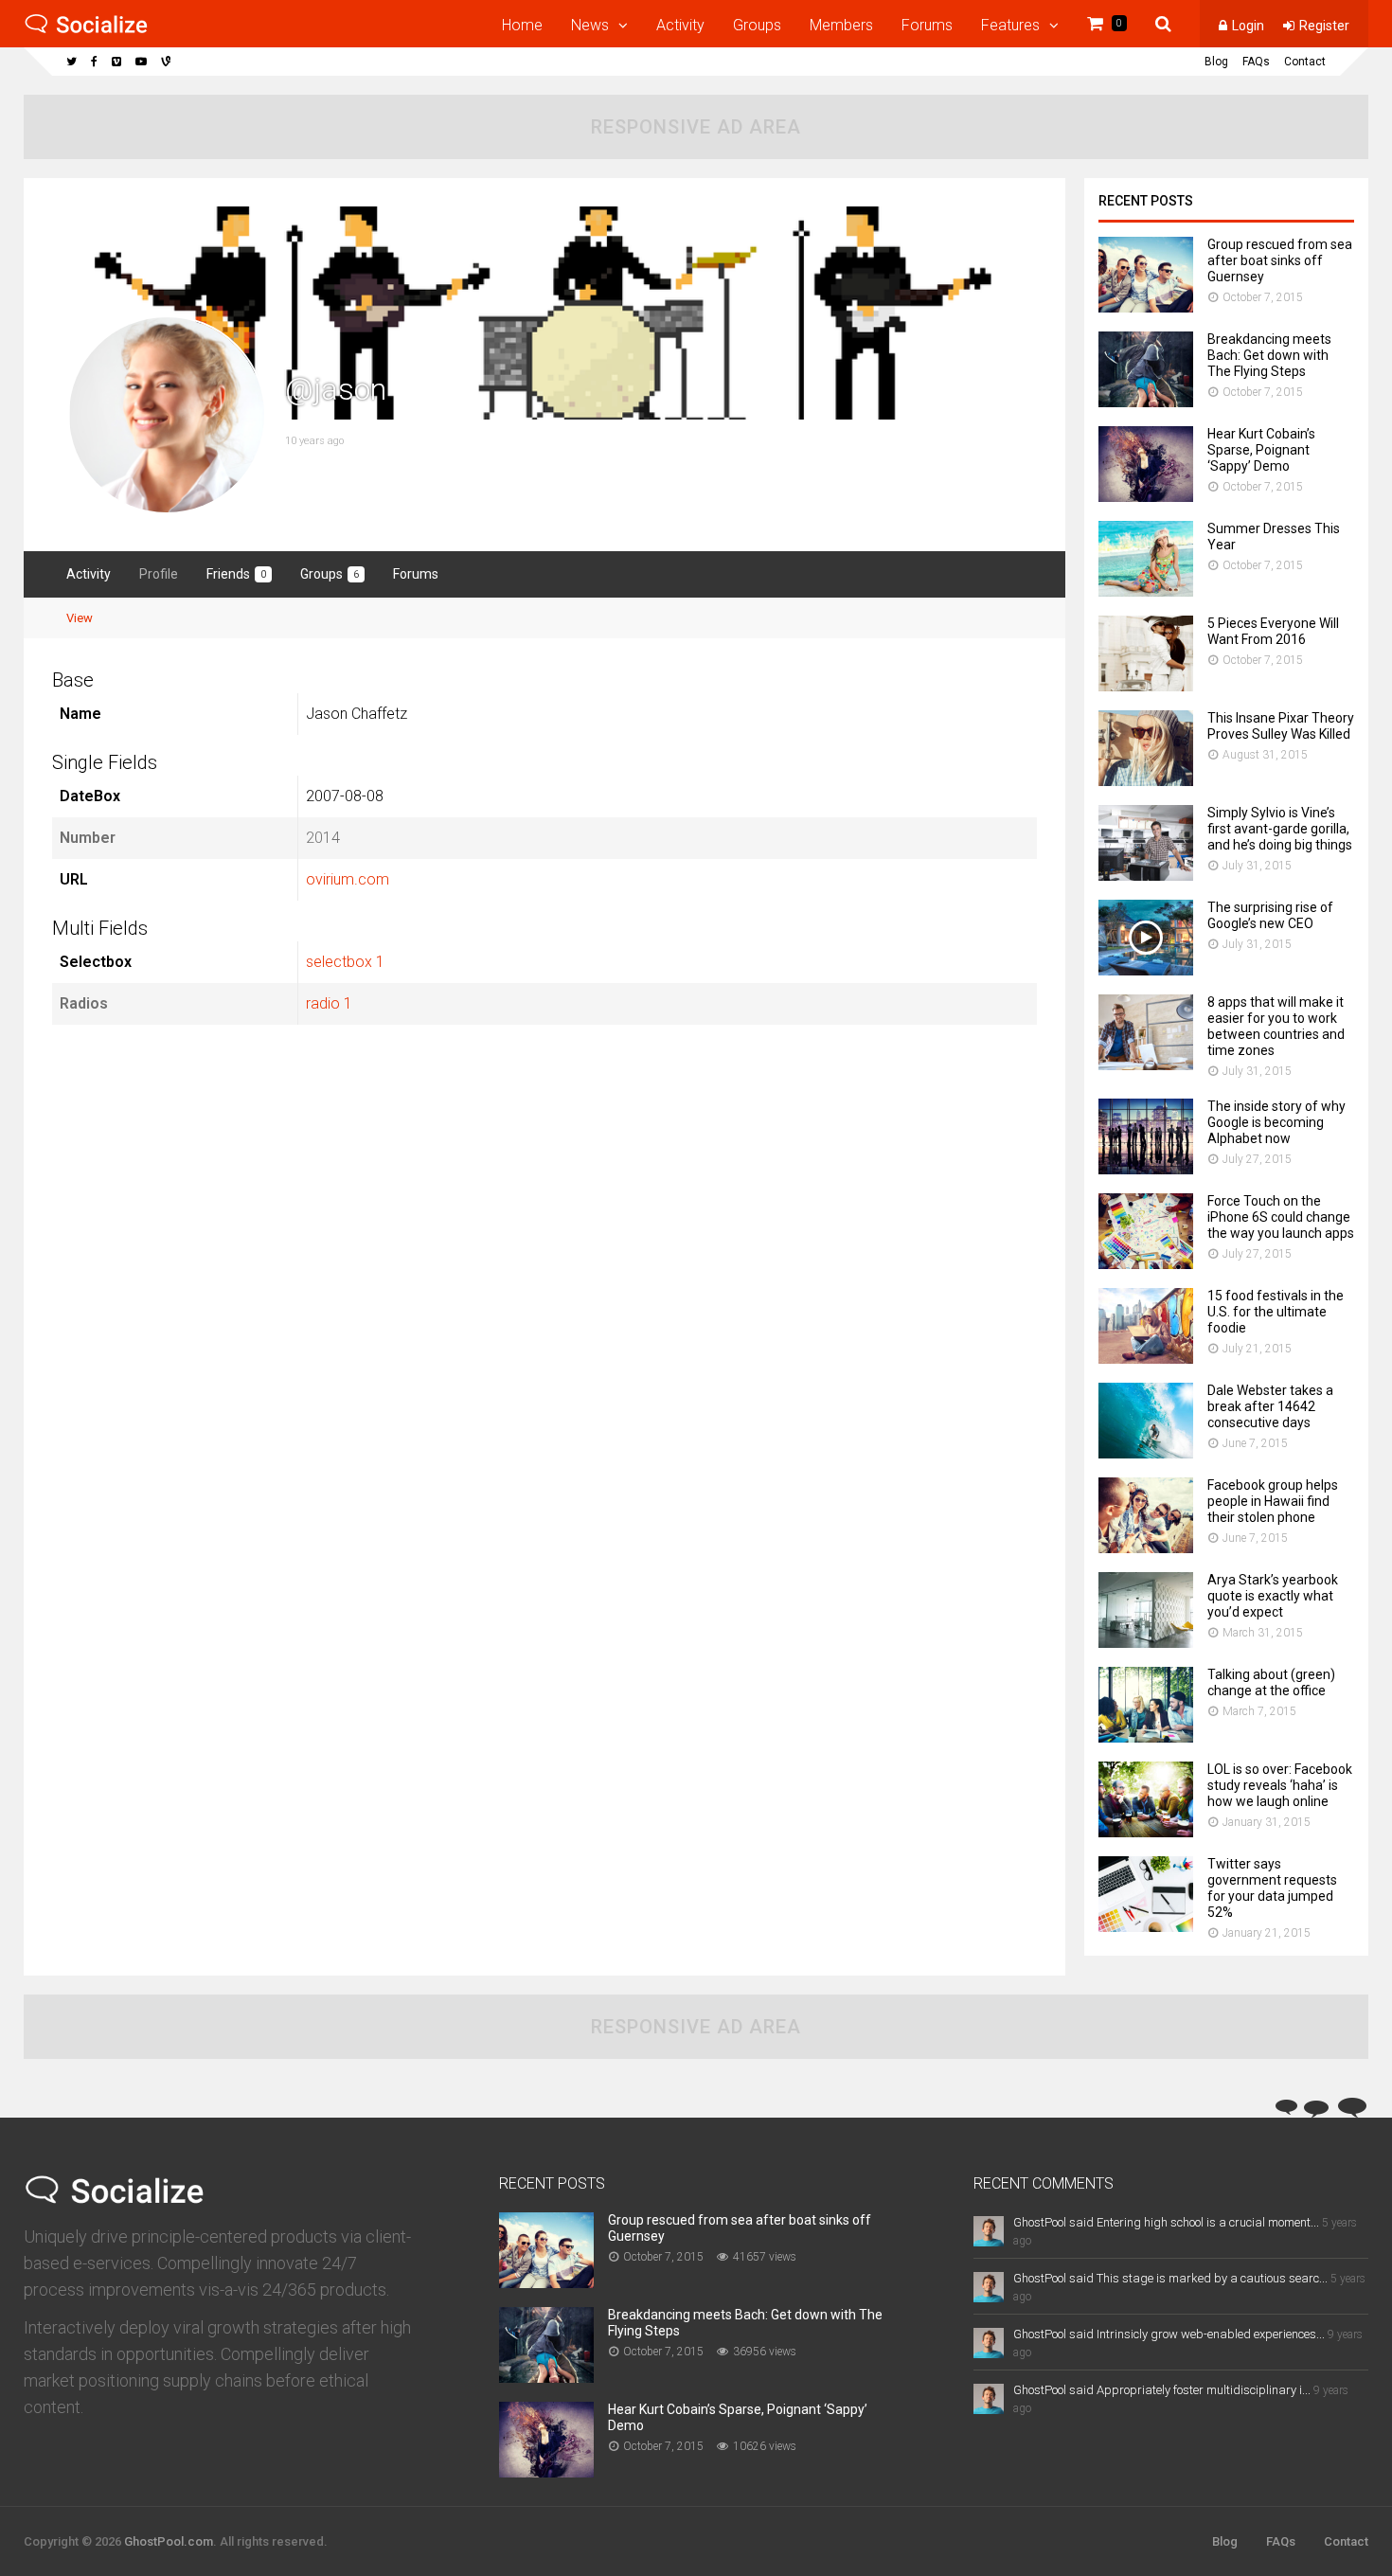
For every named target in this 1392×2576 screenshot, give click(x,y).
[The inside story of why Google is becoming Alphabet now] (1146, 1169)
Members (841, 25)
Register (1324, 26)
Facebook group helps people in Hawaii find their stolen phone (1273, 1501)
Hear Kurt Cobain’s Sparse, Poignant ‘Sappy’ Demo (1261, 450)
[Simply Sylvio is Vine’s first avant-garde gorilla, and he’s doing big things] (1146, 876)
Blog (1216, 62)
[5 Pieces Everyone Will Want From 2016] (1146, 686)
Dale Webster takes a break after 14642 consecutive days (1270, 1406)
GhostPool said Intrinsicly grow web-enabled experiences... (1169, 2334)
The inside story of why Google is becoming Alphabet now (1276, 1122)
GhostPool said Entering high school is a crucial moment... (1166, 2222)
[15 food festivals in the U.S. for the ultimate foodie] (1146, 1359)
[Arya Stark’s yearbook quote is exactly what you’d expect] (1146, 1643)
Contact (1305, 62)
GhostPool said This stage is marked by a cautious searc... (1170, 2278)
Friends (236, 574)
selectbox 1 (345, 962)
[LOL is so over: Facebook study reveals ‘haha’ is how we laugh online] (1146, 1832)
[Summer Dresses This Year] (1146, 591)
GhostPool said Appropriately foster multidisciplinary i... (1162, 2390)
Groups (757, 25)
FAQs (1256, 62)
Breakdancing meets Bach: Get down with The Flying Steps (1269, 355)
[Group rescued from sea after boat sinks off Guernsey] (1146, 307)
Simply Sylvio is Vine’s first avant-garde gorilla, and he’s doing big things (1280, 829)
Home (522, 25)
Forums (927, 25)
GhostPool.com (169, 2541)
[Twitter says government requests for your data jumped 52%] (1146, 1927)
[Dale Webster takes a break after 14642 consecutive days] (1146, 1453)
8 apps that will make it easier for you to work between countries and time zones (1276, 1026)
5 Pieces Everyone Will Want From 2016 (1273, 631)
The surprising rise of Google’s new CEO (1270, 915)
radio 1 (329, 1003)
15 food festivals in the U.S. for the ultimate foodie (1276, 1312)
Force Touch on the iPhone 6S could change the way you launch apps (1281, 1217)
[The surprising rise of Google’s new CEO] (1146, 970)
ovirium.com (348, 879)
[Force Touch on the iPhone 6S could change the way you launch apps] (1146, 1264)
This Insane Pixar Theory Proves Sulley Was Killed (1281, 726)
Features (1010, 25)
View (80, 618)
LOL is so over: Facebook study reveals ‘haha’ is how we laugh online (1280, 1785)
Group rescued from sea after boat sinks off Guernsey (1280, 260)
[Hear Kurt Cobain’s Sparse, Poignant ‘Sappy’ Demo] (1146, 497)
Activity (680, 25)
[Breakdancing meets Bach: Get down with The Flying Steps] (1146, 402)
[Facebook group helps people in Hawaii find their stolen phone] (1146, 1548)
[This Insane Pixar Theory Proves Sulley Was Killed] (1146, 781)
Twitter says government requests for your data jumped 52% (1272, 1888)
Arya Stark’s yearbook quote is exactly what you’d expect (1273, 1596)
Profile (159, 574)
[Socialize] (86, 30)
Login (1248, 26)
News (590, 25)
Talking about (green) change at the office (1271, 1682)
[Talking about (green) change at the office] (1146, 1737)
